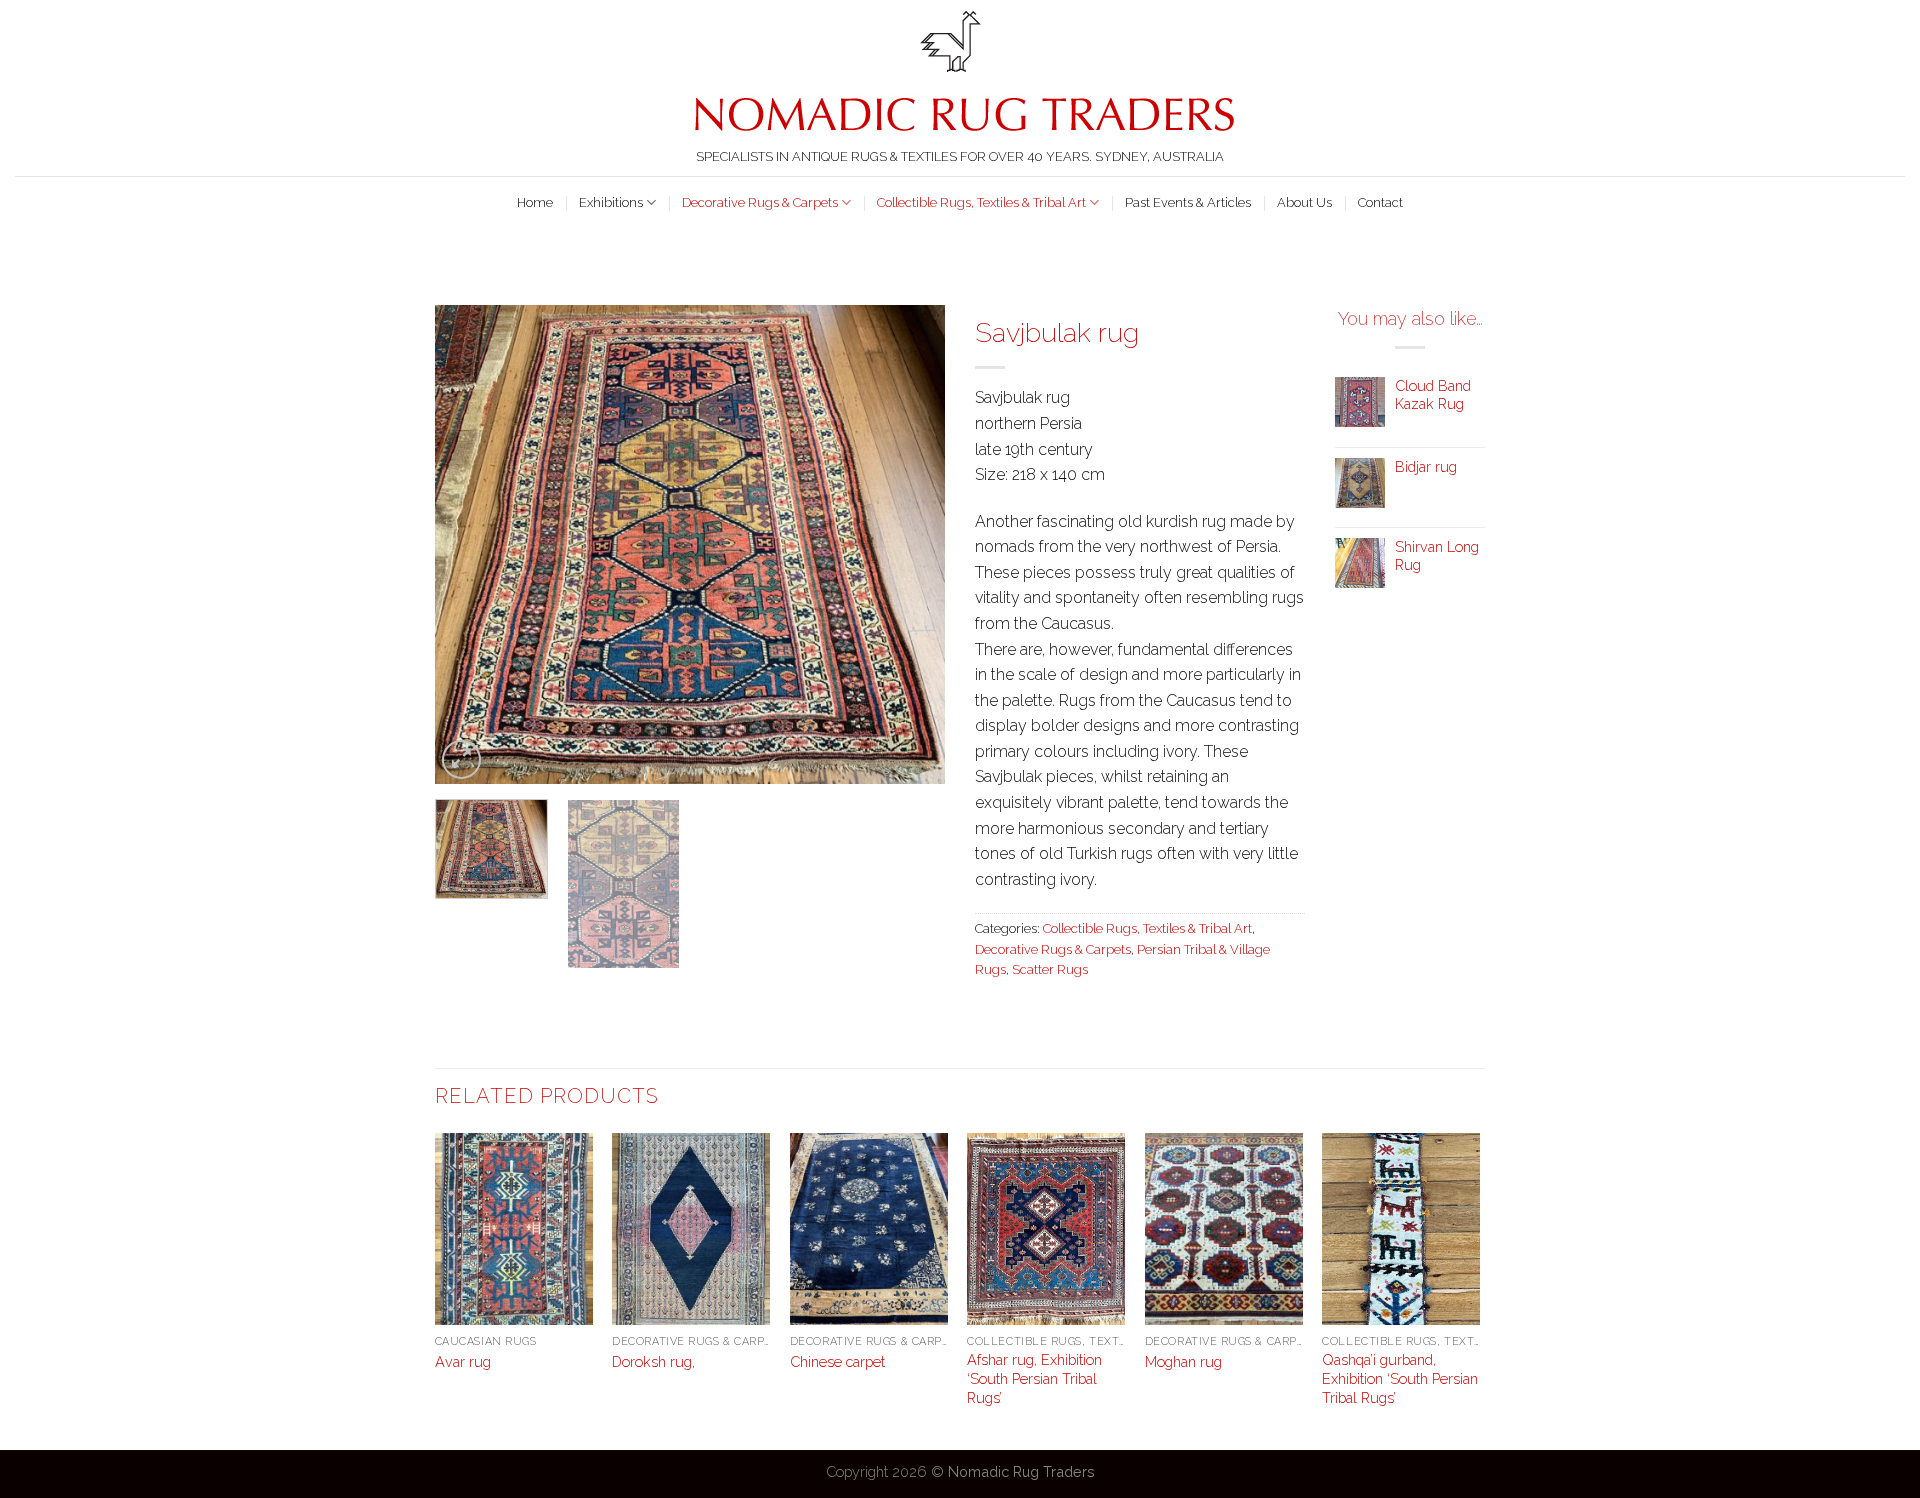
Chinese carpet (837, 1361)
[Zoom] (461, 759)
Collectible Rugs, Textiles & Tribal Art (981, 202)
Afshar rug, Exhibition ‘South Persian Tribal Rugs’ (1034, 1378)
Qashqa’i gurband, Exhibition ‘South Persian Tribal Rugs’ (1400, 1378)
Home (535, 202)
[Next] (910, 544)
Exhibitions (611, 202)
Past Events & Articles (1188, 202)
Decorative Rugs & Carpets (760, 202)
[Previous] (470, 544)
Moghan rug (1183, 1361)
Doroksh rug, (653, 1361)
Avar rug (463, 1361)
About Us (1304, 202)
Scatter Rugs (1050, 969)
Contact (1380, 202)
